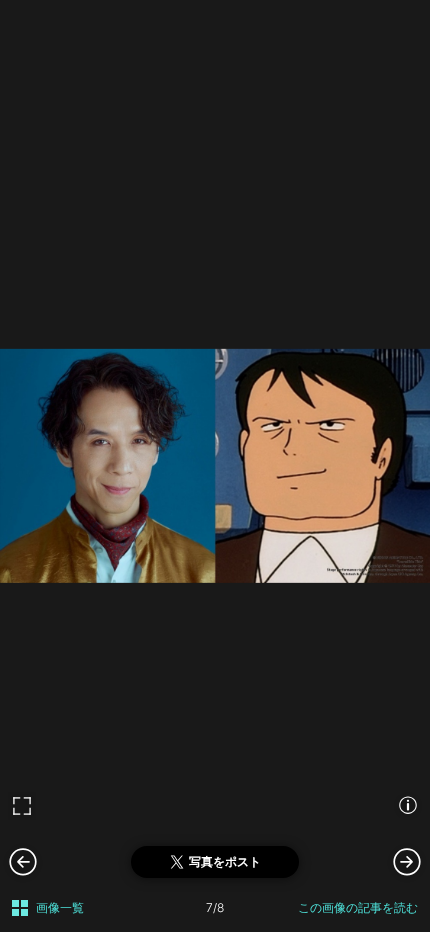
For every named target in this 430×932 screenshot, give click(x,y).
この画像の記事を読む (358, 907)
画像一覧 (60, 907)
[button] (407, 861)
